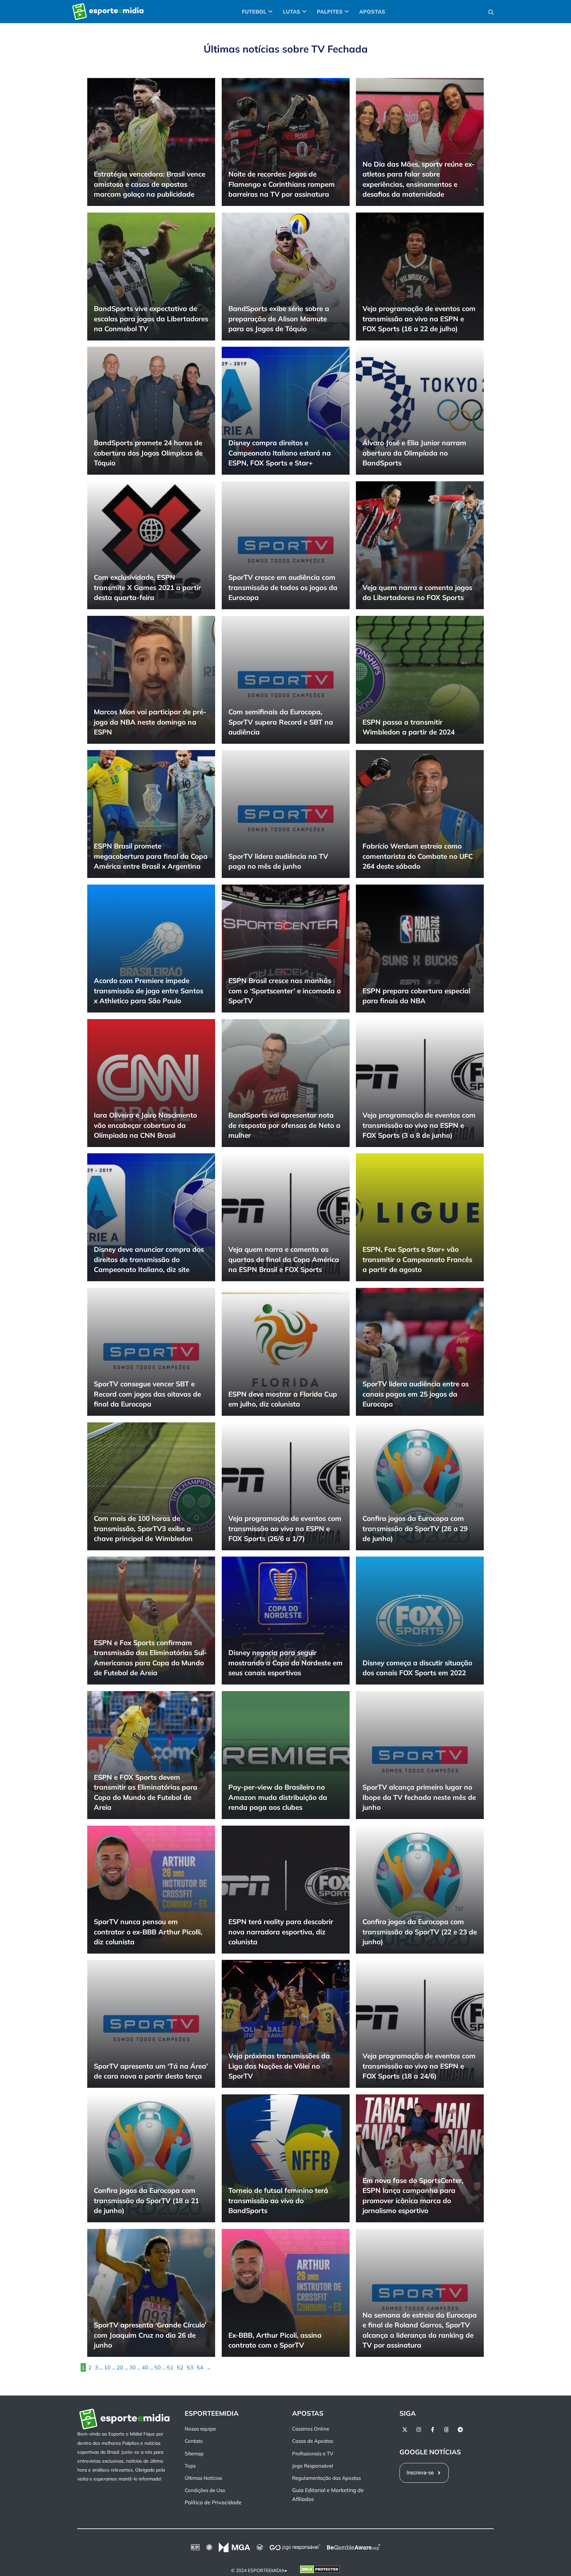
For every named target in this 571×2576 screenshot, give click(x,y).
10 (107, 2367)
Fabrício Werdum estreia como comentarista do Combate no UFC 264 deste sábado (418, 856)
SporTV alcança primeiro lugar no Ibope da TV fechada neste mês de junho (419, 1797)
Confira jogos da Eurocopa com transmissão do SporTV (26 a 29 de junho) (415, 1528)
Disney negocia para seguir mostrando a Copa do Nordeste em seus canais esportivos (285, 1663)
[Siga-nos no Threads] (446, 2430)
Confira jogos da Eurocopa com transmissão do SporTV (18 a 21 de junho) (146, 2200)
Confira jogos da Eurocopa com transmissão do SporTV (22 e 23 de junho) (420, 1932)
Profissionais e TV (313, 2454)
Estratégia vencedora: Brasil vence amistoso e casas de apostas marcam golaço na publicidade (150, 184)
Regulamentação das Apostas (326, 2478)
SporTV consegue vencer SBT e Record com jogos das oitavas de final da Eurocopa (147, 1394)
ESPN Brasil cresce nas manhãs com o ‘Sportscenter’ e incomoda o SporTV (285, 991)
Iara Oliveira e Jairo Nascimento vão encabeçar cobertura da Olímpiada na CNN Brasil (145, 1125)
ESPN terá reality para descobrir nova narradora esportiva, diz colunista (281, 1932)
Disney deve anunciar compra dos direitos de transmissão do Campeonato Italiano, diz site (149, 1260)
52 (180, 2367)
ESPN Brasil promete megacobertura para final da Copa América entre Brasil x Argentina (151, 856)
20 (120, 2367)
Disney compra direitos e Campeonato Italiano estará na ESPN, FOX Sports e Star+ (280, 453)
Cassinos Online (311, 2429)
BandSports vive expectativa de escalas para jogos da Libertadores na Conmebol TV (151, 318)
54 (200, 2367)
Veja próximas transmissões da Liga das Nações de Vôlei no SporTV (279, 2066)
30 (133, 2367)
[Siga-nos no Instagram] (419, 2430)
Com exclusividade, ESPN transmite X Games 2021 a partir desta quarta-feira (147, 587)
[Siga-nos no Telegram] (460, 2430)
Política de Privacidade (213, 2503)
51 (170, 2367)
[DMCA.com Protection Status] (320, 2571)
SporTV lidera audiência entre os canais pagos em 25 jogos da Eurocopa (416, 1394)
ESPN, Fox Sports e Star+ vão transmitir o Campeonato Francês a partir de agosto (417, 1260)
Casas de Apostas (313, 2441)
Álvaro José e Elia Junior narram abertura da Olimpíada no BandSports (414, 453)
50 (158, 2367)
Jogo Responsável (313, 2466)
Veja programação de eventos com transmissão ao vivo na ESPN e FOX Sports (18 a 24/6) (419, 2066)
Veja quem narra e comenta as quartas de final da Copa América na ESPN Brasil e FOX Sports (284, 1260)
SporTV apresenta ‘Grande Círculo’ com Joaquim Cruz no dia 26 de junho (150, 2335)
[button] (491, 12)
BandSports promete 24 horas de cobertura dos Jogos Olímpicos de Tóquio (148, 453)
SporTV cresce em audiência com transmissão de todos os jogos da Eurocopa (283, 587)
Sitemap (194, 2454)
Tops (190, 2466)
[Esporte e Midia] (108, 12)
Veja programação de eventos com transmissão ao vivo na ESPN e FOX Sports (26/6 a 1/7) (285, 1528)
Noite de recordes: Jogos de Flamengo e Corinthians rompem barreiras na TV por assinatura (282, 184)
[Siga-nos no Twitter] (405, 2430)
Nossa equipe (200, 2429)
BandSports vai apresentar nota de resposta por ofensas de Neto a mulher (284, 1125)
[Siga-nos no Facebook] (433, 2430)
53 (190, 2367)
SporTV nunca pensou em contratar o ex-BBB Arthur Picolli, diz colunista (148, 1932)
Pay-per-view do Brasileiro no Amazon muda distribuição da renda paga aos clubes (278, 1797)
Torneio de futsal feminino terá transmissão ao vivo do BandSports (278, 2200)
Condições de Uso (205, 2491)
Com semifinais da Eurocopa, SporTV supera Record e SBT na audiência (281, 722)
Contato (194, 2441)
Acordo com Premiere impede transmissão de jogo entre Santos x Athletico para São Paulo (149, 991)
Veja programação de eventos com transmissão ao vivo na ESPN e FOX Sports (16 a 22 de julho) (419, 318)
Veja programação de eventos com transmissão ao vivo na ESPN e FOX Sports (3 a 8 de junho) (419, 1125)
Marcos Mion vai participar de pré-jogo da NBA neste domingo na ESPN (150, 722)
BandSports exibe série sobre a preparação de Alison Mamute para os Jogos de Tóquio (279, 318)
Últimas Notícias (203, 2478)
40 (145, 2367)
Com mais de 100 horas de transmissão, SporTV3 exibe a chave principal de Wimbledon (143, 1528)
